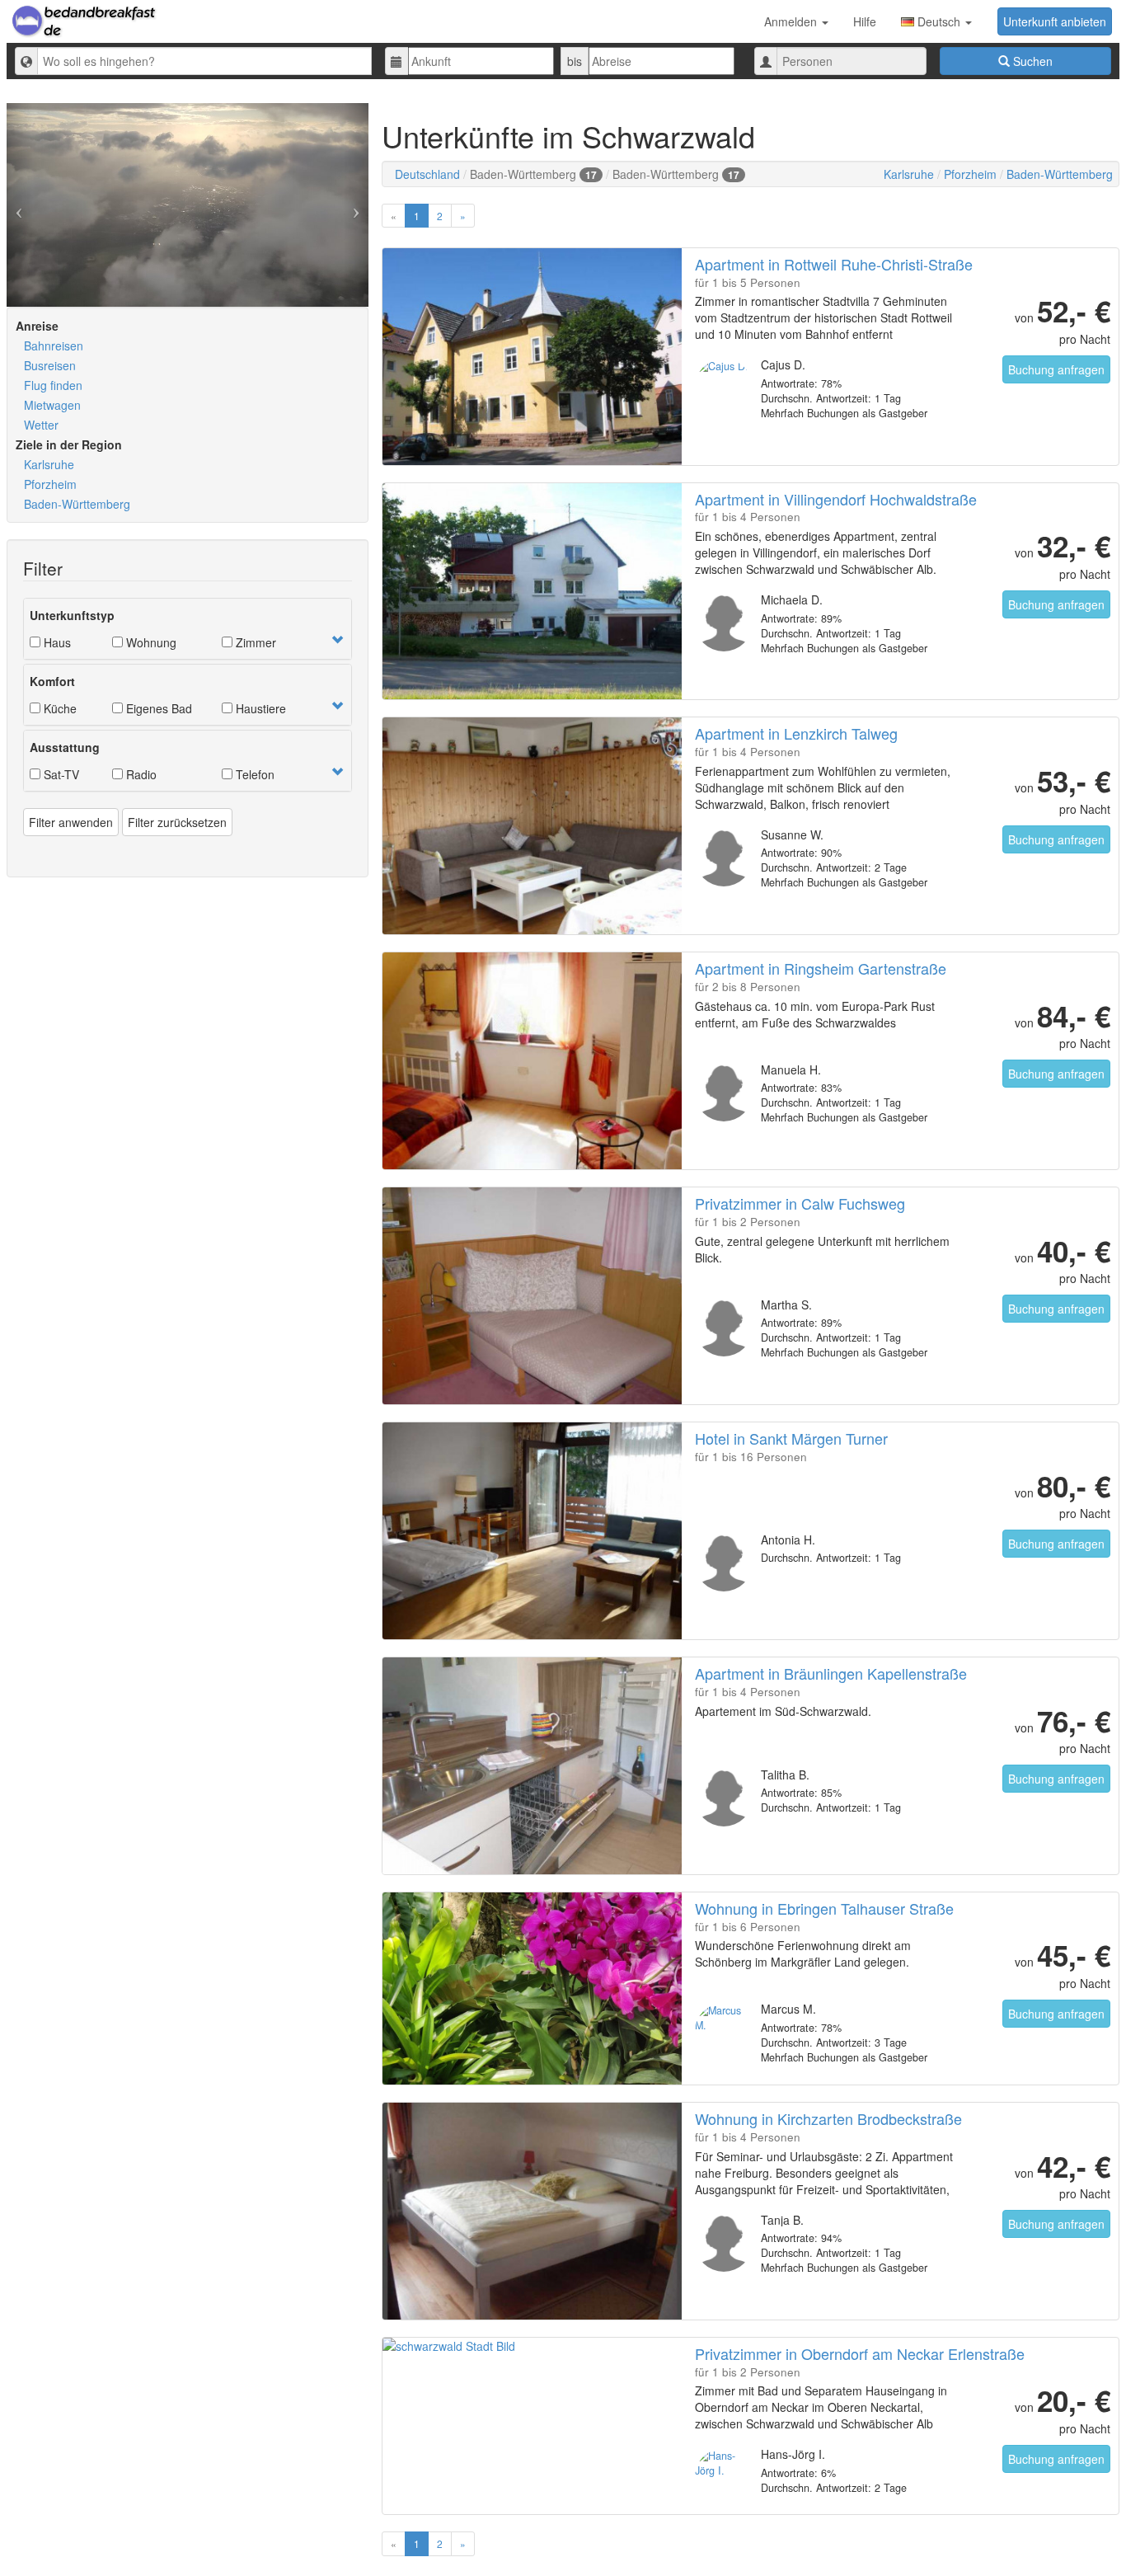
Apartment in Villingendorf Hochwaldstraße (836, 499)
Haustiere (259, 708)
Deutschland (427, 174)
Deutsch (939, 21)
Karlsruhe (49, 464)
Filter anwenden (71, 822)
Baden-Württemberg (77, 504)
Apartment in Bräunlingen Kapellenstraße (831, 1673)
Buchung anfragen (1056, 369)
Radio (140, 774)
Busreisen (50, 365)
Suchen (1031, 61)
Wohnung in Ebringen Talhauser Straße (824, 1908)
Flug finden (53, 385)
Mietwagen (52, 405)
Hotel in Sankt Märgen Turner (791, 1438)
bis (575, 61)
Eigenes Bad (157, 708)
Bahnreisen (54, 346)
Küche (59, 708)
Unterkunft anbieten (1055, 21)
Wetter (41, 425)
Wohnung (150, 642)
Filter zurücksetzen (177, 822)
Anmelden (792, 21)
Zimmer (254, 642)
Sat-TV (60, 774)
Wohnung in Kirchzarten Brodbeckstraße (828, 2118)
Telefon (253, 774)
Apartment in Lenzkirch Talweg (796, 733)
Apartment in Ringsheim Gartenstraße (821, 968)
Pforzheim (50, 484)
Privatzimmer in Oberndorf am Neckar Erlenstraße (860, 2353)
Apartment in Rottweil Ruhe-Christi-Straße (834, 264)
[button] (337, 640)
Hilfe (865, 21)
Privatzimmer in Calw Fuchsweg (800, 1203)
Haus (56, 642)
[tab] (188, 629)
